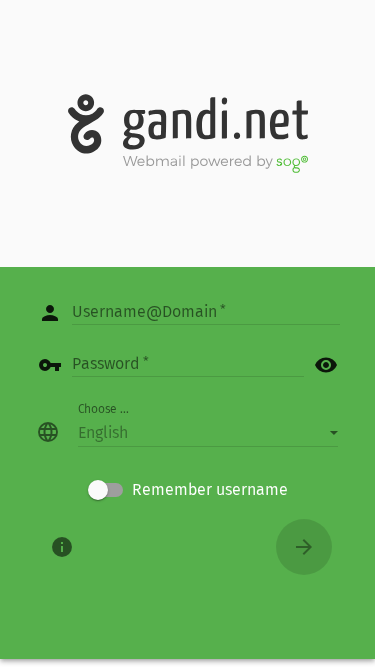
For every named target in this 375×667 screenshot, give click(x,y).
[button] (208, 432)
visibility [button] (326, 365)
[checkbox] (188, 490)
